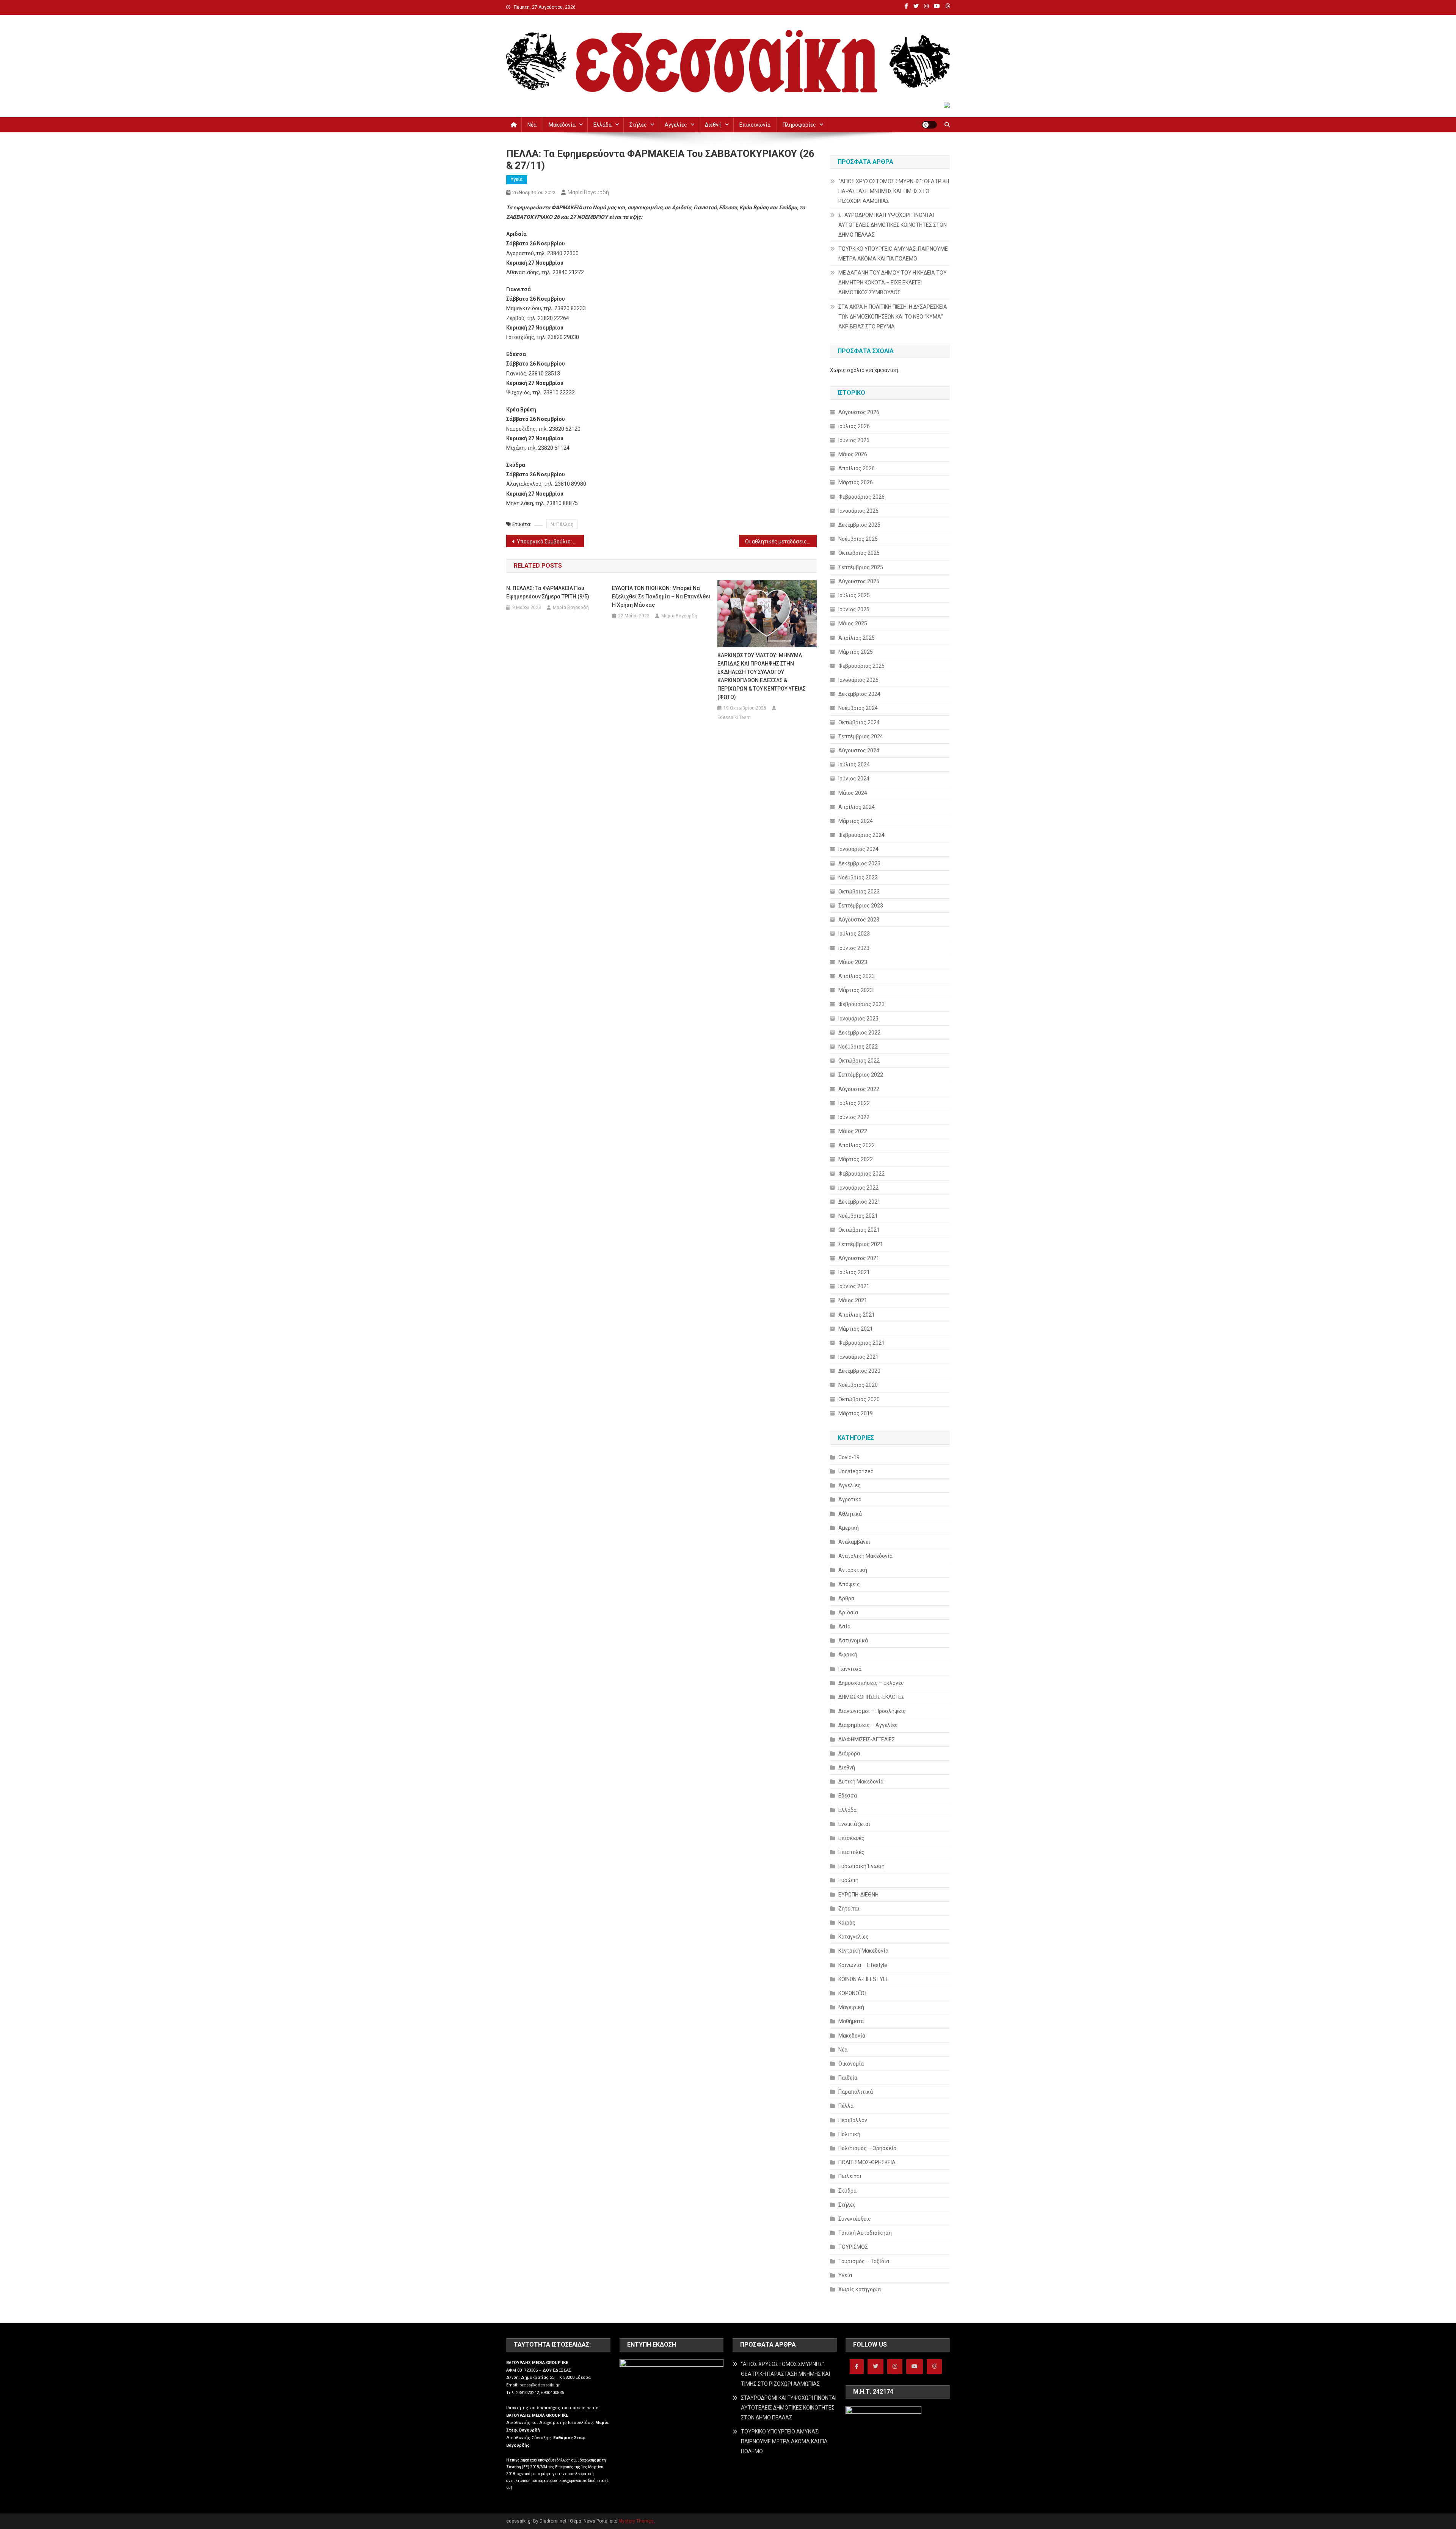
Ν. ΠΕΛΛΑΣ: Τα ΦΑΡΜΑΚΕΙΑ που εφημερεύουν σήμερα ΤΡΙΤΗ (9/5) (548, 592)
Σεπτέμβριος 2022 (861, 1075)
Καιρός (847, 1923)
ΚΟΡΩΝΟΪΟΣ (853, 1993)
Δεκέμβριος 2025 (859, 525)
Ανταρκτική (853, 1570)
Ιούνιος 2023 (854, 948)
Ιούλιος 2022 (854, 1103)
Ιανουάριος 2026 (858, 511)
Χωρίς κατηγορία (860, 2289)
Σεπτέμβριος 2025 (861, 567)
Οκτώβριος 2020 (859, 1399)
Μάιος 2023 (853, 962)
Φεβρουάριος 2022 (861, 1174)
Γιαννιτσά (850, 1669)
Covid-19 (849, 1457)
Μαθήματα (851, 2021)
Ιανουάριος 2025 (858, 680)
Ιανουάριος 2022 (858, 1188)
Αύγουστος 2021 (859, 1258)
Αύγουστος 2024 (859, 750)
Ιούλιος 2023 (854, 934)
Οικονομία (851, 2064)
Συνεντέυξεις (855, 2219)
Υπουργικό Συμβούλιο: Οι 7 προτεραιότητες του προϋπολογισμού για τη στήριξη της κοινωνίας (550, 542)
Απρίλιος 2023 (857, 976)
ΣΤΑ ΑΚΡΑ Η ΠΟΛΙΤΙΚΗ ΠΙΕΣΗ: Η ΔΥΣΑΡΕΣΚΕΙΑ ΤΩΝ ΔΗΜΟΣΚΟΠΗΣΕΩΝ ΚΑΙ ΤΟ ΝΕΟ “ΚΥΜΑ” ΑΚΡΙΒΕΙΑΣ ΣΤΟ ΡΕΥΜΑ (893, 317)
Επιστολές (851, 1852)
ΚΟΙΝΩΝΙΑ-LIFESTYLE (864, 1979)
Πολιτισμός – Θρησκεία (867, 2148)
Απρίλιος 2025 (857, 638)
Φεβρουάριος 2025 (861, 666)
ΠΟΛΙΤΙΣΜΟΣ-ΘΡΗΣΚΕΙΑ (867, 2162)
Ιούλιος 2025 (854, 595)
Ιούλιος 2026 (854, 426)
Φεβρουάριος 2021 (861, 1343)
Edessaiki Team (734, 717)
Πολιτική (849, 2134)
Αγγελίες (676, 125)
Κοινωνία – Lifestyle (863, 1965)
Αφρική (848, 1655)
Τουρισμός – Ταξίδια (864, 2261)
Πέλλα (846, 2106)
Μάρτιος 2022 (856, 1159)
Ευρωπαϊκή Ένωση (861, 1866)
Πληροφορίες (799, 125)
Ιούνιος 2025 (854, 609)
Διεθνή (713, 125)
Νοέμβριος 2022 (858, 1047)
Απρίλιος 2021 (857, 1315)
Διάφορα (849, 1754)
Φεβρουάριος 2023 (861, 1004)
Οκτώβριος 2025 (859, 553)
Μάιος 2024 (853, 793)
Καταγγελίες (854, 1937)
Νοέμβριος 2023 (858, 878)
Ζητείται (849, 1909)
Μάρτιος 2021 (856, 1329)
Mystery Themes (636, 2521)
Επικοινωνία (755, 125)
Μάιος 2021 (853, 1300)
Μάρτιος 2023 (856, 990)
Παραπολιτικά (856, 2092)
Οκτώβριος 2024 (859, 722)
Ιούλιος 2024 (854, 765)
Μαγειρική (851, 2007)
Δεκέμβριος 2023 (859, 863)
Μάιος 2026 (853, 454)
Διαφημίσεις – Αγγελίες (868, 1725)
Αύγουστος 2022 (859, 1089)
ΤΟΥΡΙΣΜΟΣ (853, 2247)
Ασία (844, 1626)
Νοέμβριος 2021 (858, 1216)
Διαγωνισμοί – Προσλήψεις (872, 1711)
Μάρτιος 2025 (856, 652)
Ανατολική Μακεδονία (865, 1556)
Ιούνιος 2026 (854, 440)
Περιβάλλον (853, 2120)
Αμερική (849, 1528)
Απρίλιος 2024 (857, 807)
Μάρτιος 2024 (856, 821)
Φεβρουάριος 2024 (861, 835)
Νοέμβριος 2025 (858, 539)
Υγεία (517, 179)
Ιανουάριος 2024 (858, 849)
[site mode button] (929, 125)
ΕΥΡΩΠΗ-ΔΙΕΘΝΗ (858, 1895)
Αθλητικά (850, 1514)
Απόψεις (849, 1584)
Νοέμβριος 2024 (858, 708)
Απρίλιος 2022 (857, 1145)
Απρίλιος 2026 (857, 468)
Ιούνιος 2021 (854, 1286)
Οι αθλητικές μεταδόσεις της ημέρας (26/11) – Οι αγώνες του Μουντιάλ (781, 542)
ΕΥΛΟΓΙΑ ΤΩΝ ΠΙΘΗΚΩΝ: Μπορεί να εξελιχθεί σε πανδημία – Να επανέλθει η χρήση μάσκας (661, 597)
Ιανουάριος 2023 (858, 1019)
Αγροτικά (850, 1499)
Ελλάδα (602, 125)
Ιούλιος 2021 (854, 1272)
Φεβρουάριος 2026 (861, 497)
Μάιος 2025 (853, 623)
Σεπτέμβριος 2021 (861, 1244)
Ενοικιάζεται (854, 1824)
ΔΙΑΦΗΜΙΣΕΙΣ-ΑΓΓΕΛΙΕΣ (867, 1739)
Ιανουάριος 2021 (858, 1357)
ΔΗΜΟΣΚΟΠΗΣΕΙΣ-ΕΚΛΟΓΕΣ (871, 1697)
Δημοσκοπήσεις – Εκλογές (871, 1683)
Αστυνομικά (853, 1640)
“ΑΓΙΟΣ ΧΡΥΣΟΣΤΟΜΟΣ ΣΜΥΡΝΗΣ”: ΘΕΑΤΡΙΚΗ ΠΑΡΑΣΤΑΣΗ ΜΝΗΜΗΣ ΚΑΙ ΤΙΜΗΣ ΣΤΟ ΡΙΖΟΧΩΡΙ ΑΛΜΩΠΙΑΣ (894, 191)
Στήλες (638, 125)
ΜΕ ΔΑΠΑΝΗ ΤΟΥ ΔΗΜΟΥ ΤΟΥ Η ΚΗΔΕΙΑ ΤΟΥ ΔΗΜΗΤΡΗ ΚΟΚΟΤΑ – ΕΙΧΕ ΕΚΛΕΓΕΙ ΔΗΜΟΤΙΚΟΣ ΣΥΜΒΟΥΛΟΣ (893, 283)
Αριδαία (848, 1612)
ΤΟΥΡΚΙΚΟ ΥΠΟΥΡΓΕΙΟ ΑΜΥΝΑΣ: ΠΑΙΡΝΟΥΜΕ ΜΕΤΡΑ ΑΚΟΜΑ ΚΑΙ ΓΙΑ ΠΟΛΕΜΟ (893, 254)
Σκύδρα (847, 2191)
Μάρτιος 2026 (856, 482)
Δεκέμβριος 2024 (859, 694)
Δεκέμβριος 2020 (859, 1371)
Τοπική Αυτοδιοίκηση (865, 2233)
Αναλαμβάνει (854, 1542)
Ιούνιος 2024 (854, 779)
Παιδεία (848, 2078)
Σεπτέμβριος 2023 (861, 906)
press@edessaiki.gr (540, 2385)
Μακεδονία (562, 125)
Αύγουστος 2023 (859, 920)
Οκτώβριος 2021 (859, 1230)
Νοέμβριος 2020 (858, 1385)
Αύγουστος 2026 (859, 412)
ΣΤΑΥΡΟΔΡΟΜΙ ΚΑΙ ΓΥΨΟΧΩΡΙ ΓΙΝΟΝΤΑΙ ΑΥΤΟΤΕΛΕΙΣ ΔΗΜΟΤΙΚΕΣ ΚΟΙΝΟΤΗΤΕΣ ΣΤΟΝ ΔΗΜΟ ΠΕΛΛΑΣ (893, 225)
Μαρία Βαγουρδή (588, 192)
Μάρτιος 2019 (856, 1413)
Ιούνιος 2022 (854, 1117)
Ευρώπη (848, 1880)
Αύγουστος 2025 (859, 581)
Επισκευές (851, 1838)
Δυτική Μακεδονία (861, 1782)
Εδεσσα (848, 1796)
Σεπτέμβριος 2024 (861, 736)
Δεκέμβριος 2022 (859, 1033)
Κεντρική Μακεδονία (863, 1951)
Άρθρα (846, 1598)
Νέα (532, 125)
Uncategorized (856, 1471)
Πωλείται (850, 2176)
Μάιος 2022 (853, 1131)
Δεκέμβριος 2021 (859, 1202)
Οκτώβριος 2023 (859, 892)
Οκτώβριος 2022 (859, 1061)
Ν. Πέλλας (562, 524)
